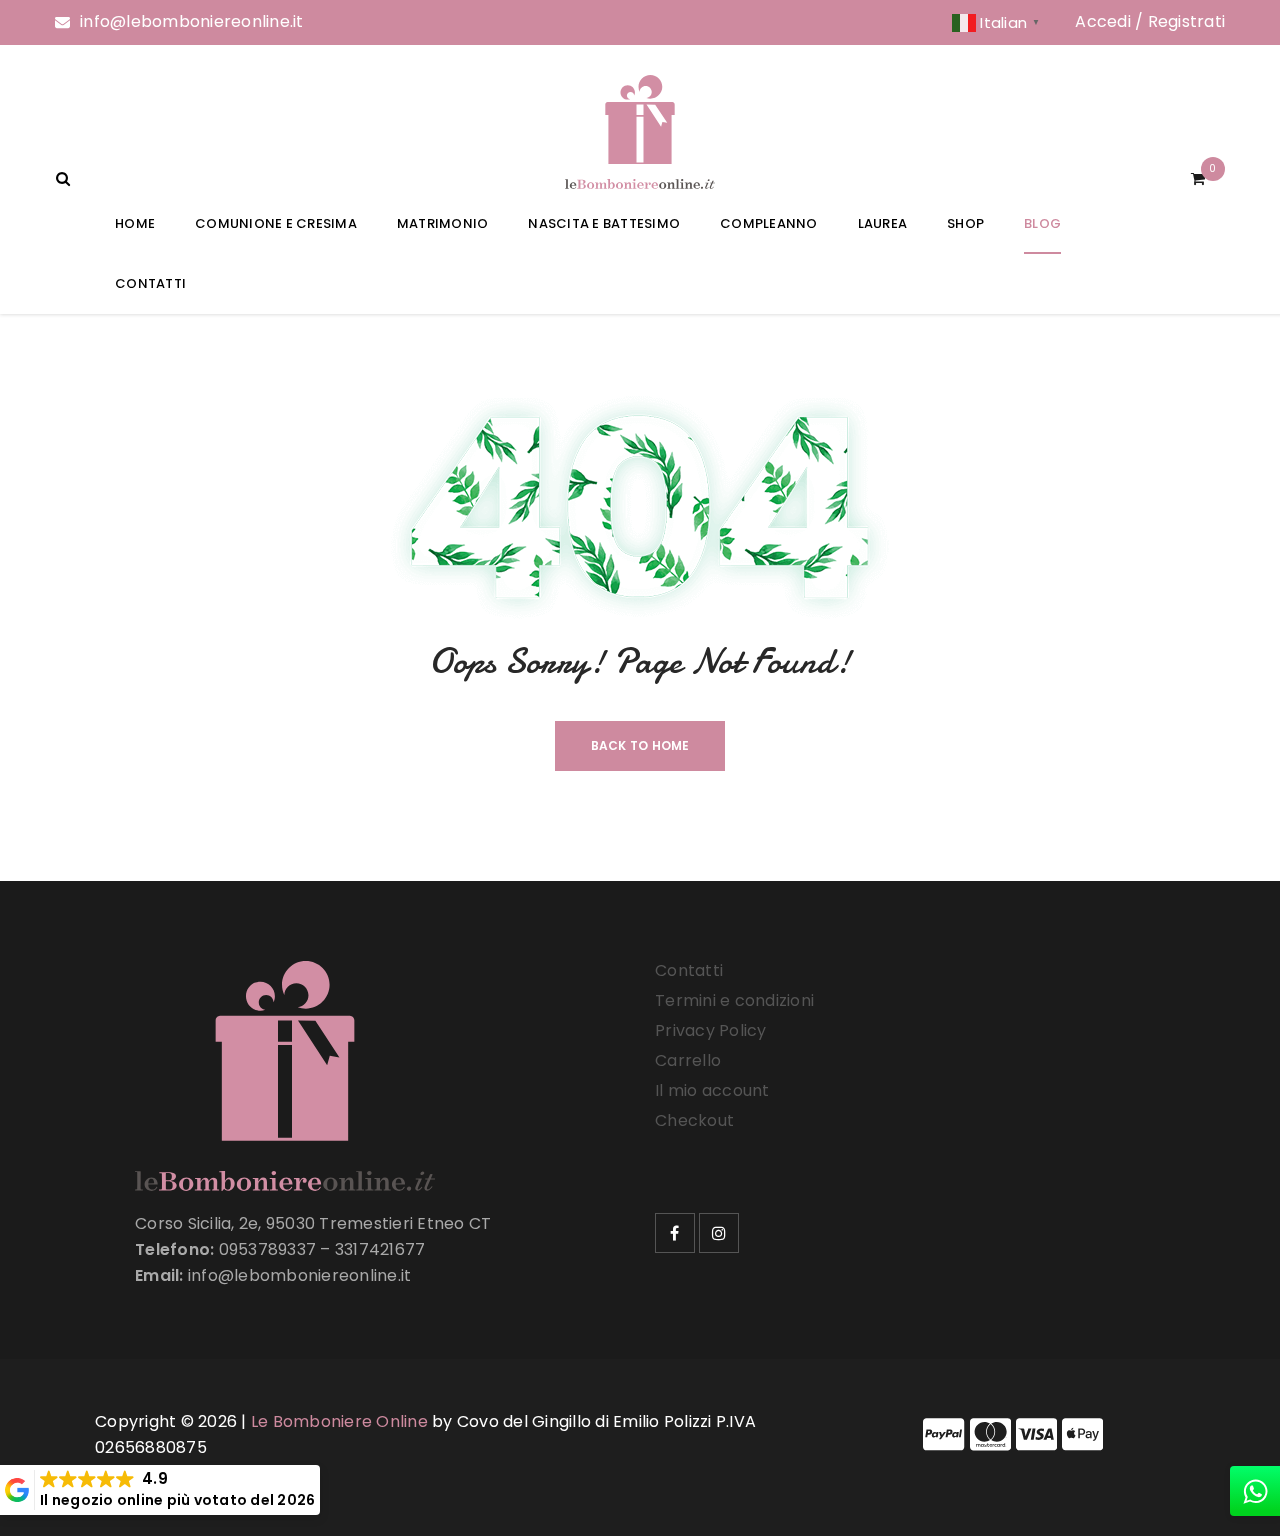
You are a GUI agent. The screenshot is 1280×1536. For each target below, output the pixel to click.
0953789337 (268, 1249)
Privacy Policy (711, 1030)
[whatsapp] (1255, 1491)
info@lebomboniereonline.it (192, 21)
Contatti (689, 970)
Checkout (694, 1120)
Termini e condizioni (734, 1000)
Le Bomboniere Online (339, 1421)
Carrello (688, 1060)
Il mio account (712, 1090)
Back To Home (640, 745)
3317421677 (380, 1249)
